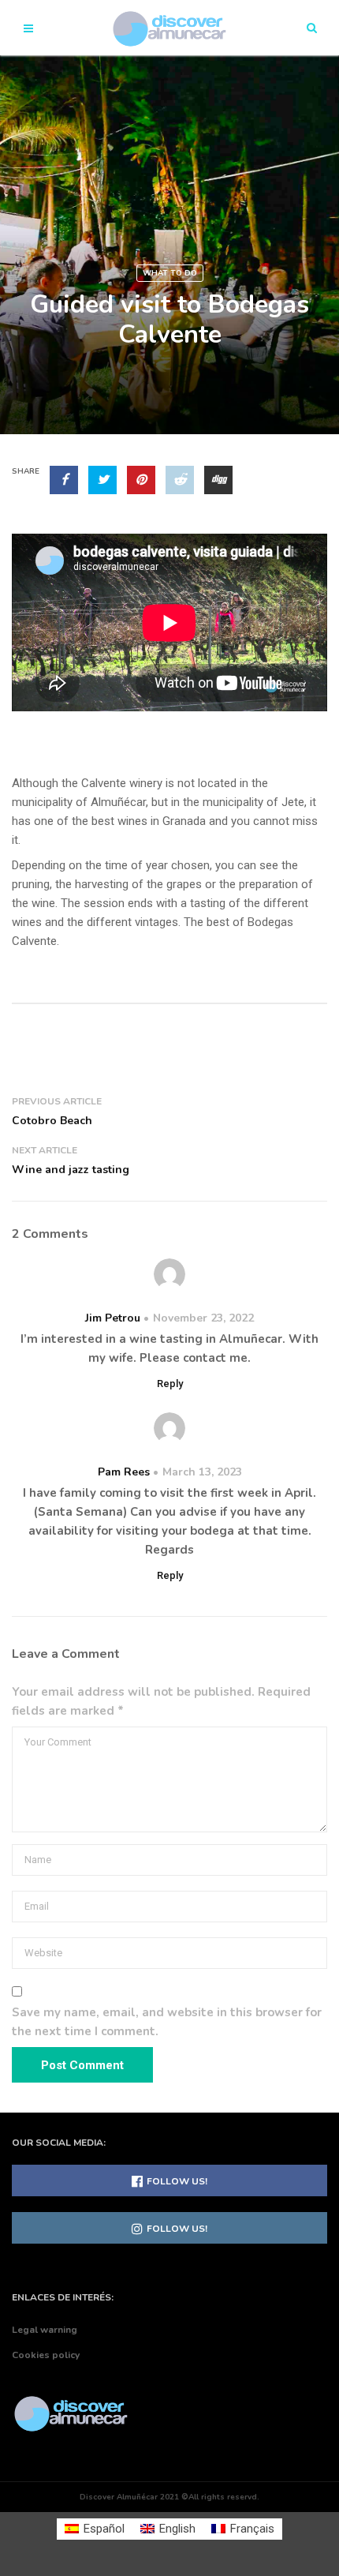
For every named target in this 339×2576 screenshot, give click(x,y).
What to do (170, 273)
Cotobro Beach (52, 1121)
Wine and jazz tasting (71, 1170)
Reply (170, 1384)
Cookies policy (46, 2355)
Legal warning (45, 2330)
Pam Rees (124, 1472)
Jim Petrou (113, 1318)
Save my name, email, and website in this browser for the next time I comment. (167, 2022)
